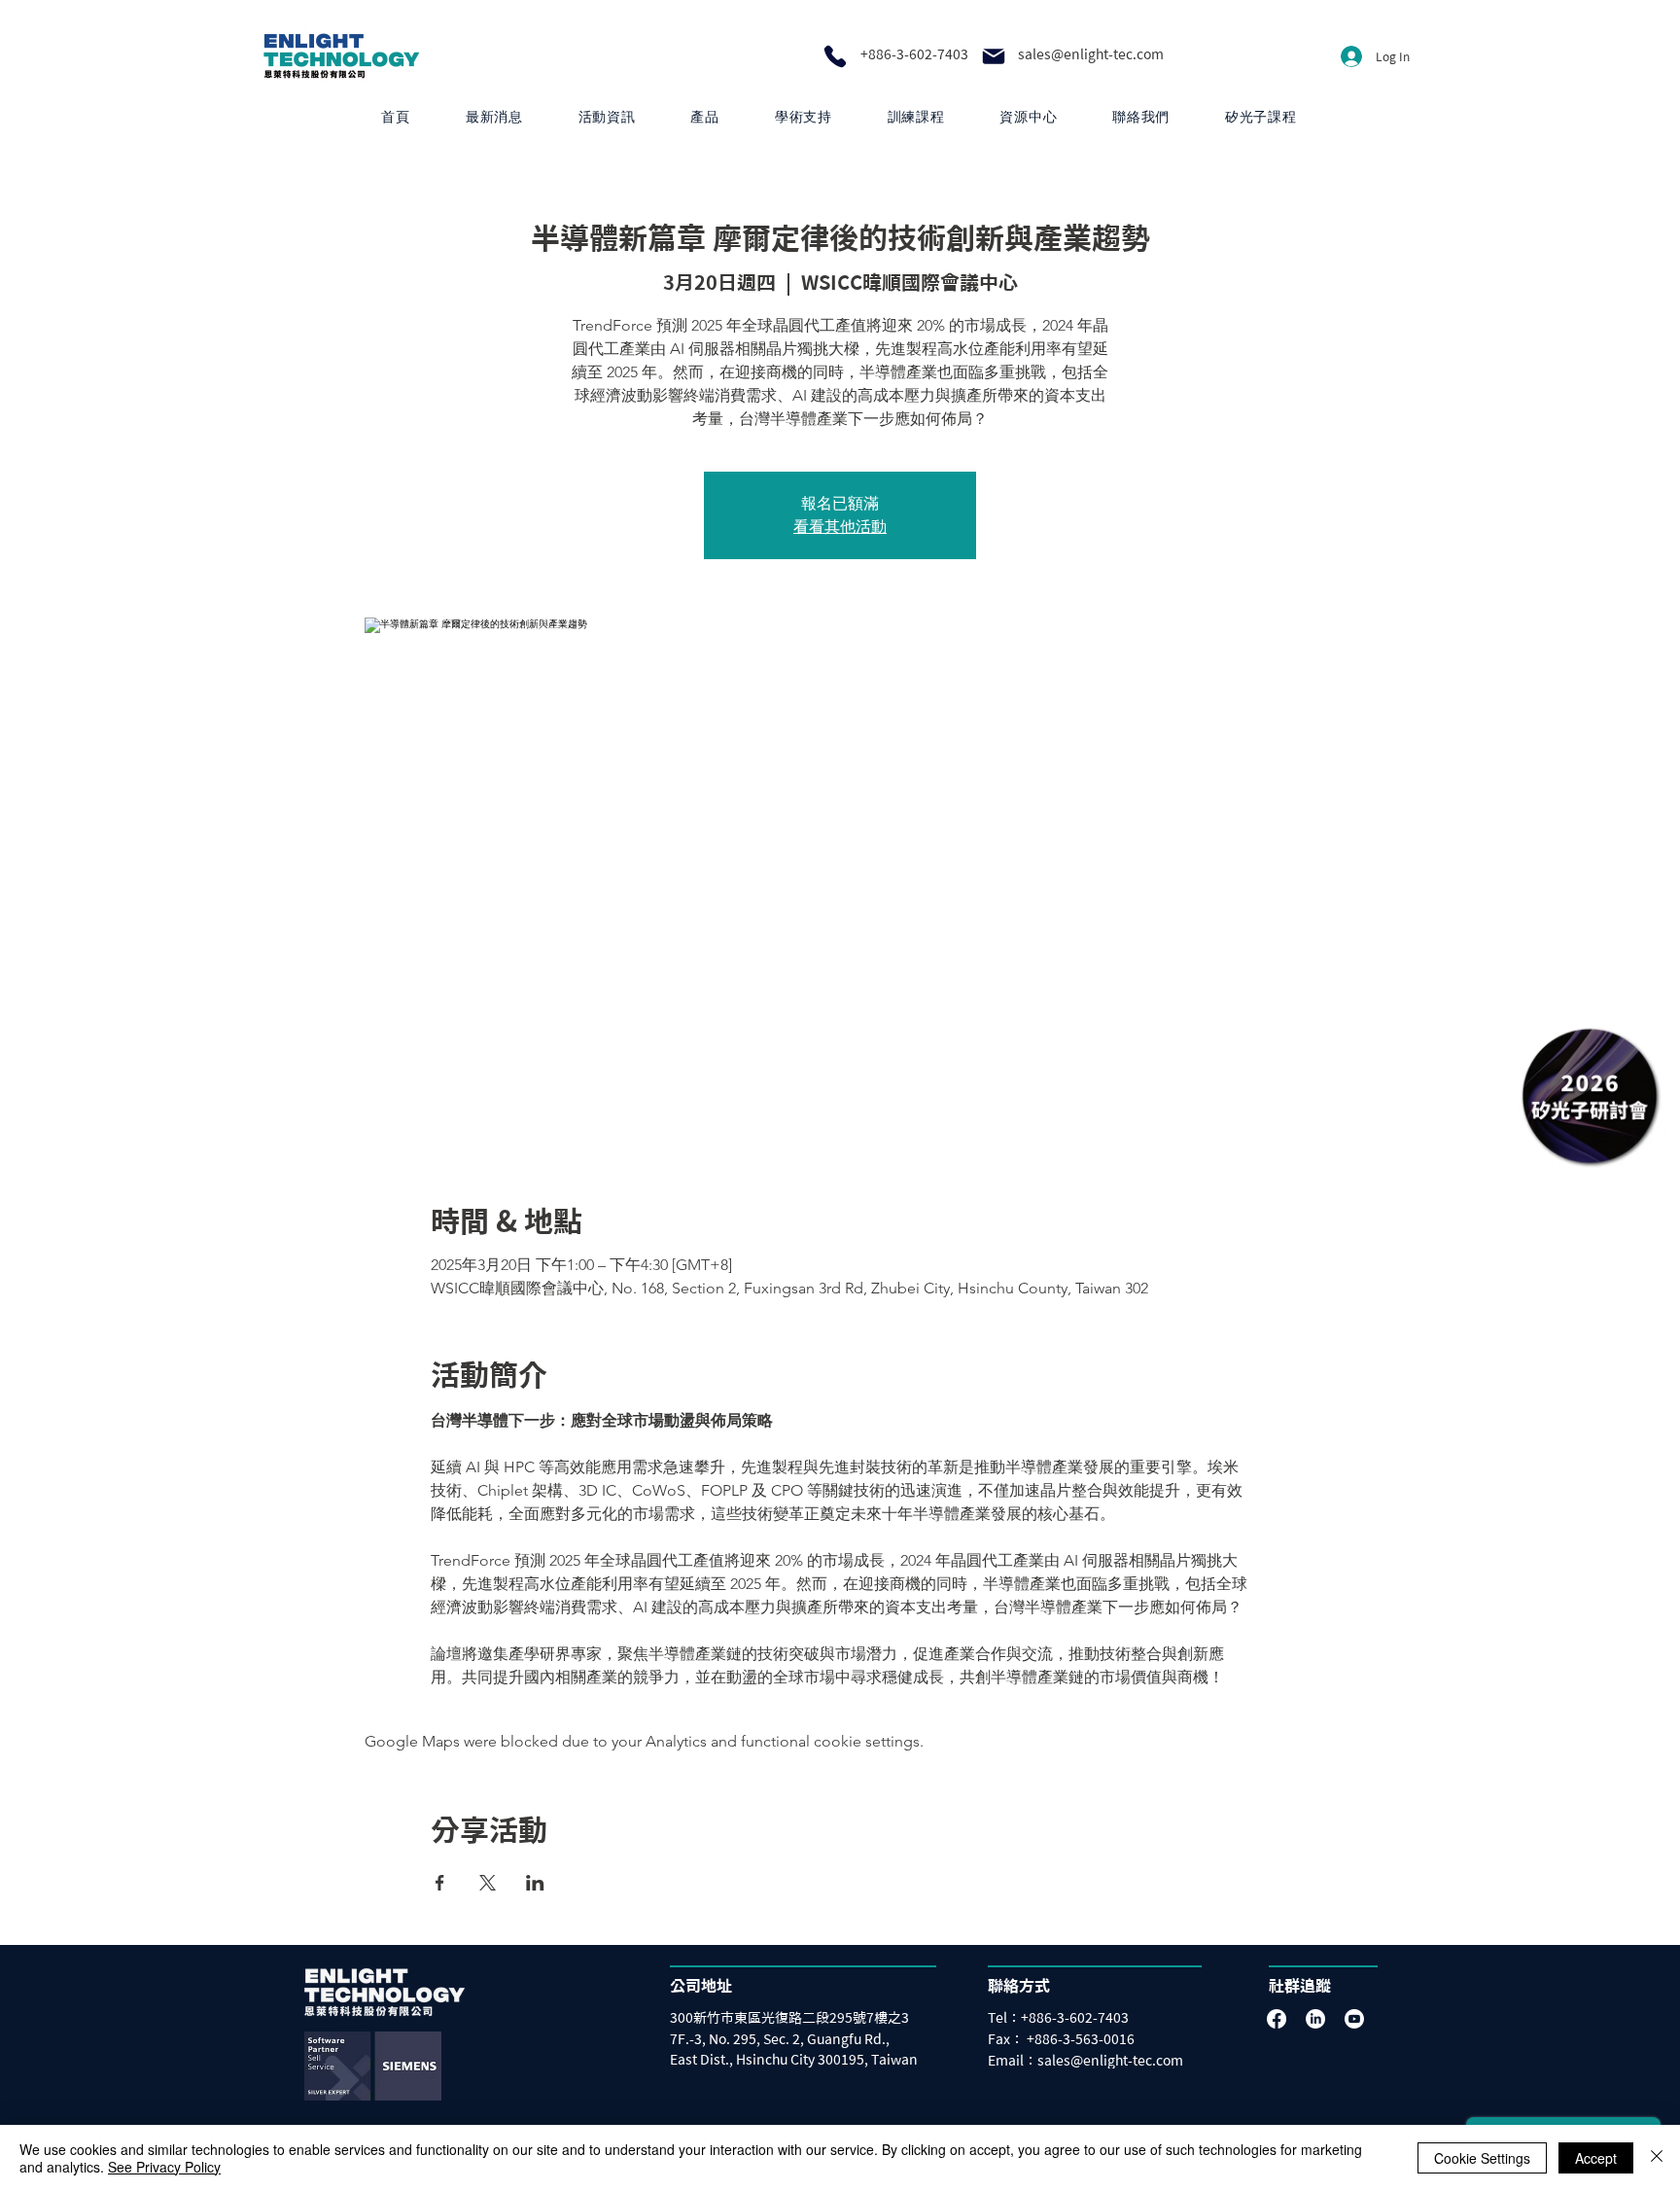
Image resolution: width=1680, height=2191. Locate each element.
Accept (1596, 2158)
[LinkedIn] (1315, 2019)
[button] (705, 117)
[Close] (1657, 2158)
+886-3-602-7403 (914, 54)
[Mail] (994, 56)
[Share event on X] (488, 1883)
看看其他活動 (840, 527)
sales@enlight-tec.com (1091, 54)
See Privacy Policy (164, 2167)
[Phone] (835, 56)
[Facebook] (1277, 2019)
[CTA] (1590, 1095)
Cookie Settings (1482, 2158)
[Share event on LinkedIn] (535, 1883)
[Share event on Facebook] (440, 1883)
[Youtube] (1354, 2019)
